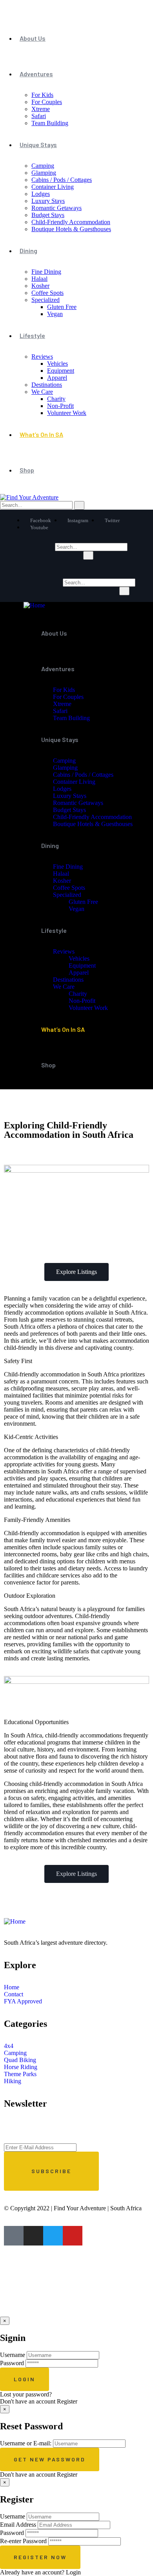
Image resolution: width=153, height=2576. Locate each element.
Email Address (18, 2525)
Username (13, 2355)
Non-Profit (60, 406)
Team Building (50, 123)
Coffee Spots (47, 293)
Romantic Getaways (56, 208)
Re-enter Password (23, 2541)
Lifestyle (32, 335)
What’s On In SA (41, 434)
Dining (28, 251)
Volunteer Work (67, 413)
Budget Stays (48, 215)
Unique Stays (38, 145)
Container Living (53, 187)
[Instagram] (33, 2236)
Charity (56, 399)
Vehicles (57, 364)
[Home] (34, 605)
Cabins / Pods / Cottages (62, 180)
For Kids (42, 95)
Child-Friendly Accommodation (71, 222)
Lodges (41, 194)
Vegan (55, 314)
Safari (39, 116)
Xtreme (41, 109)
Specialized (46, 300)
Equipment (61, 371)
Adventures (36, 74)
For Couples (47, 102)
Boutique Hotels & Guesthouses (71, 229)
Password (12, 2363)
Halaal (39, 279)
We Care (42, 392)
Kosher (40, 286)
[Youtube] (73, 2236)
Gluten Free (62, 307)
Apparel (57, 378)
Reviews (42, 357)
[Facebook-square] (14, 2236)
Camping (43, 166)
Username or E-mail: (26, 2443)
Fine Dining (46, 272)
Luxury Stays (48, 201)
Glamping (44, 173)
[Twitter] (53, 2236)
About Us (33, 38)
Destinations (47, 385)
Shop (27, 470)
